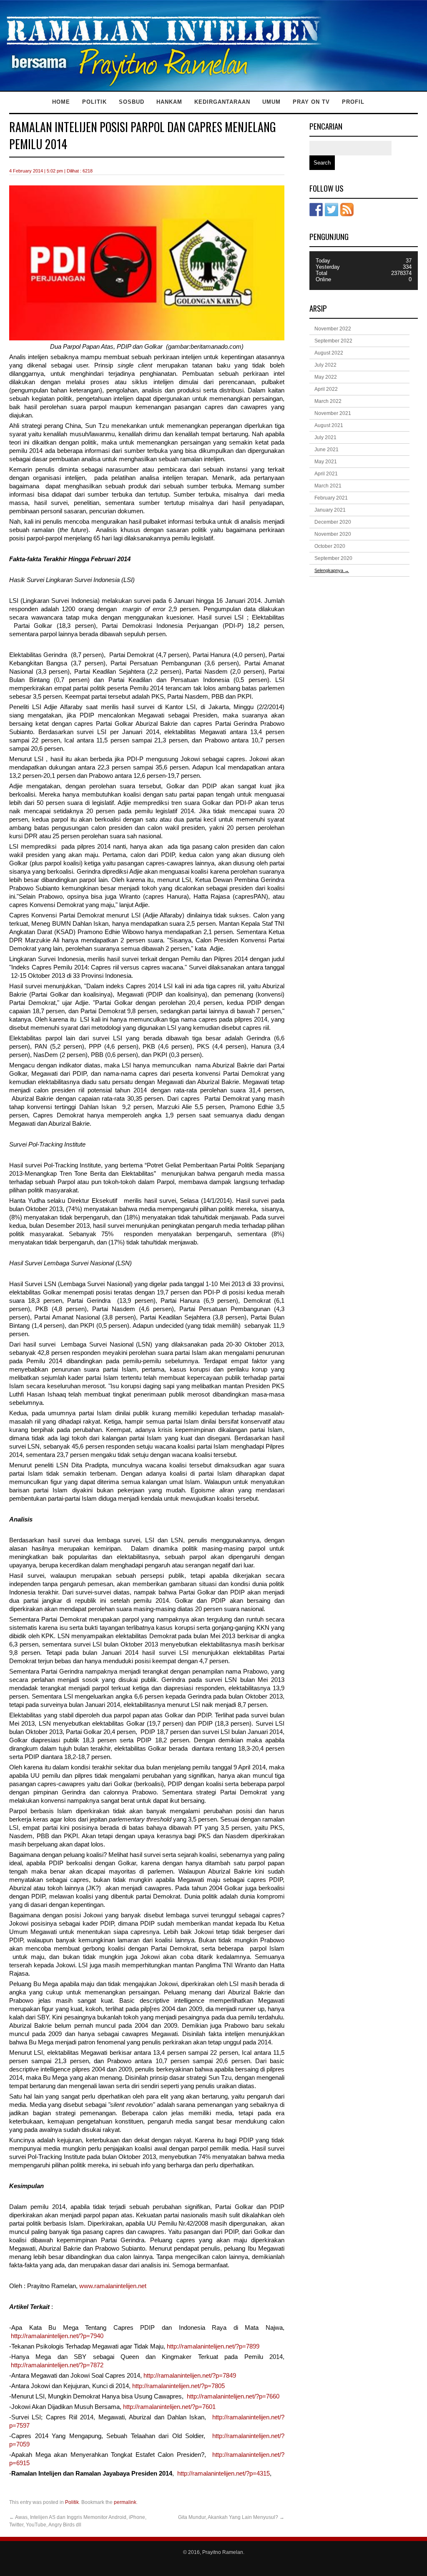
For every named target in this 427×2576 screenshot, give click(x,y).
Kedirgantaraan (222, 102)
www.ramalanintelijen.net (113, 2286)
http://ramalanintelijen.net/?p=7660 (233, 2396)
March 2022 (328, 401)
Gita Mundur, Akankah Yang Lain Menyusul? (231, 2517)
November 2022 (333, 329)
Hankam (169, 102)
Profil (353, 102)
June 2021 (327, 450)
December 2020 (333, 522)
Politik (94, 102)
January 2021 (330, 510)
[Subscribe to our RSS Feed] (347, 210)
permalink (125, 2502)
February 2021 (331, 498)
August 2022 (329, 353)
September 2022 (333, 341)
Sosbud (132, 102)
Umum (271, 102)
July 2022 (325, 365)
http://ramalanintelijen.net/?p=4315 (224, 2474)
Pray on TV (311, 102)
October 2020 (330, 546)
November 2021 (333, 413)
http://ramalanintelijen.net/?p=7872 (57, 2365)
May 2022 (326, 377)
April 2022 (326, 389)
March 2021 (328, 486)
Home (61, 102)
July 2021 (325, 437)
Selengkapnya (332, 570)
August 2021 (329, 425)
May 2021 (326, 462)
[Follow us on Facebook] (316, 210)
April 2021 (326, 474)
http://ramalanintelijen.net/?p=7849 (190, 2376)
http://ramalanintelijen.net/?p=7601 (169, 2407)
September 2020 (333, 558)
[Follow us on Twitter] (332, 210)
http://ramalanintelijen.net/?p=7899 (213, 2346)
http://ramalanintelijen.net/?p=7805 (178, 2386)
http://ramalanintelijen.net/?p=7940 (57, 2336)
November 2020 (333, 534)
